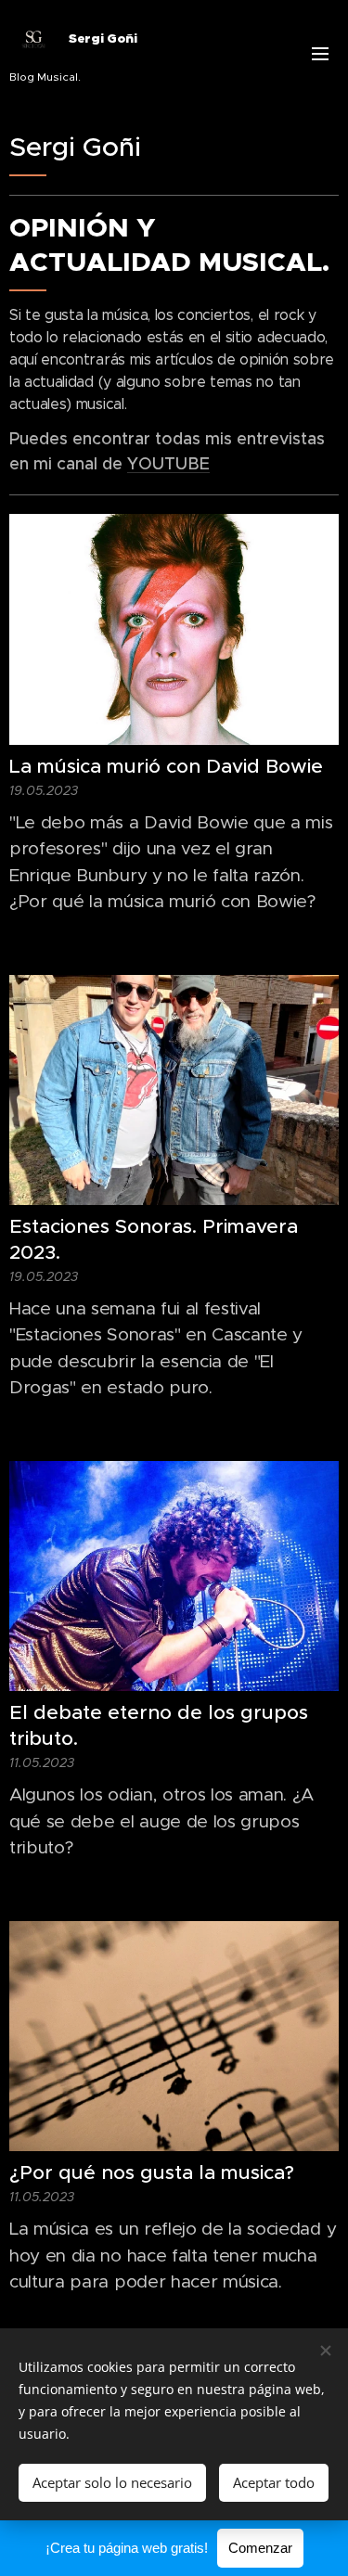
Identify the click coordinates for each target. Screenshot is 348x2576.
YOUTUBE (168, 464)
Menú (320, 53)
